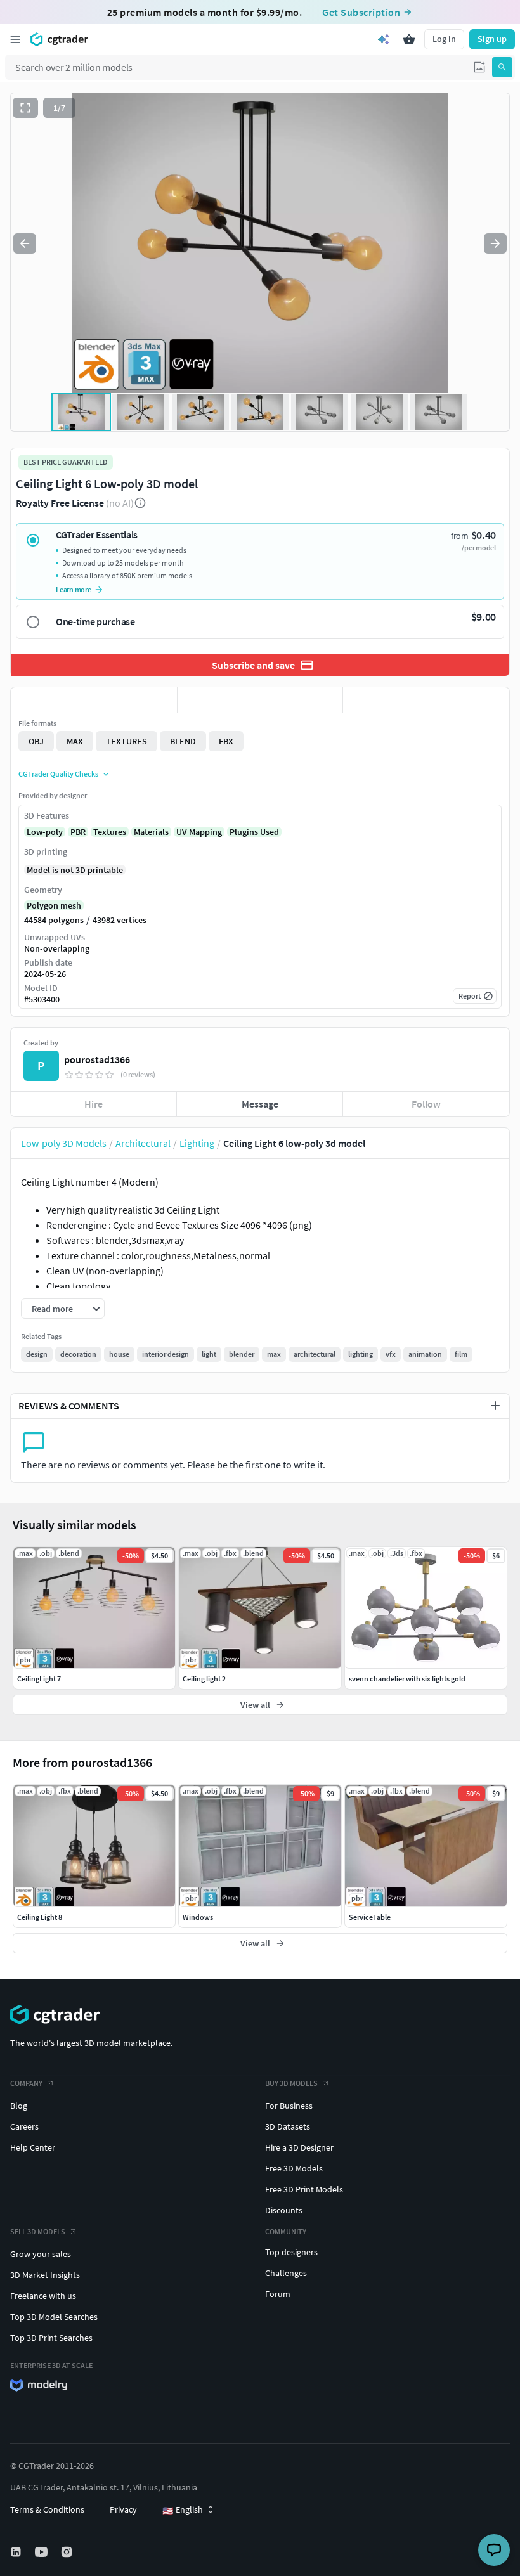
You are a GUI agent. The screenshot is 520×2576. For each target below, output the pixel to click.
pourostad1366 (97, 1059)
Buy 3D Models (291, 2083)
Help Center (33, 2147)
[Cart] (409, 39)
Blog (19, 2106)
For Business (289, 2106)
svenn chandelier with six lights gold (407, 1679)
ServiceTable (370, 1917)
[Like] (94, 700)
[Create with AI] (384, 39)
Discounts (284, 2210)
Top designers (291, 2252)
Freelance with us (43, 2296)
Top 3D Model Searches (54, 2317)
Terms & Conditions (47, 2509)
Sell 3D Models (38, 2231)
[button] (479, 67)
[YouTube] (42, 2552)
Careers (24, 2126)
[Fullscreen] (25, 108)
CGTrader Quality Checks (58, 774)
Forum (278, 2294)
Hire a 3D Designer (299, 2147)
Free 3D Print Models (304, 2189)
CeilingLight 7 (39, 1679)
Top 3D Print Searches (51, 2338)
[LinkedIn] (17, 2552)
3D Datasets (288, 2126)
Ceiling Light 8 (40, 1917)
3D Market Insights (45, 2275)
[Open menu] (15, 39)
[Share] (426, 700)
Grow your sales (41, 2254)
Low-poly (45, 832)
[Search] (502, 67)
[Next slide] (495, 243)
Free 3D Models (294, 2168)
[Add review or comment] (495, 1406)
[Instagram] (68, 2552)
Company (26, 2083)
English (183, 2510)
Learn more (74, 589)
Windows (198, 1917)
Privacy (123, 2509)
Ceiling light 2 (204, 1679)
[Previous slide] (25, 243)
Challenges (286, 2273)
